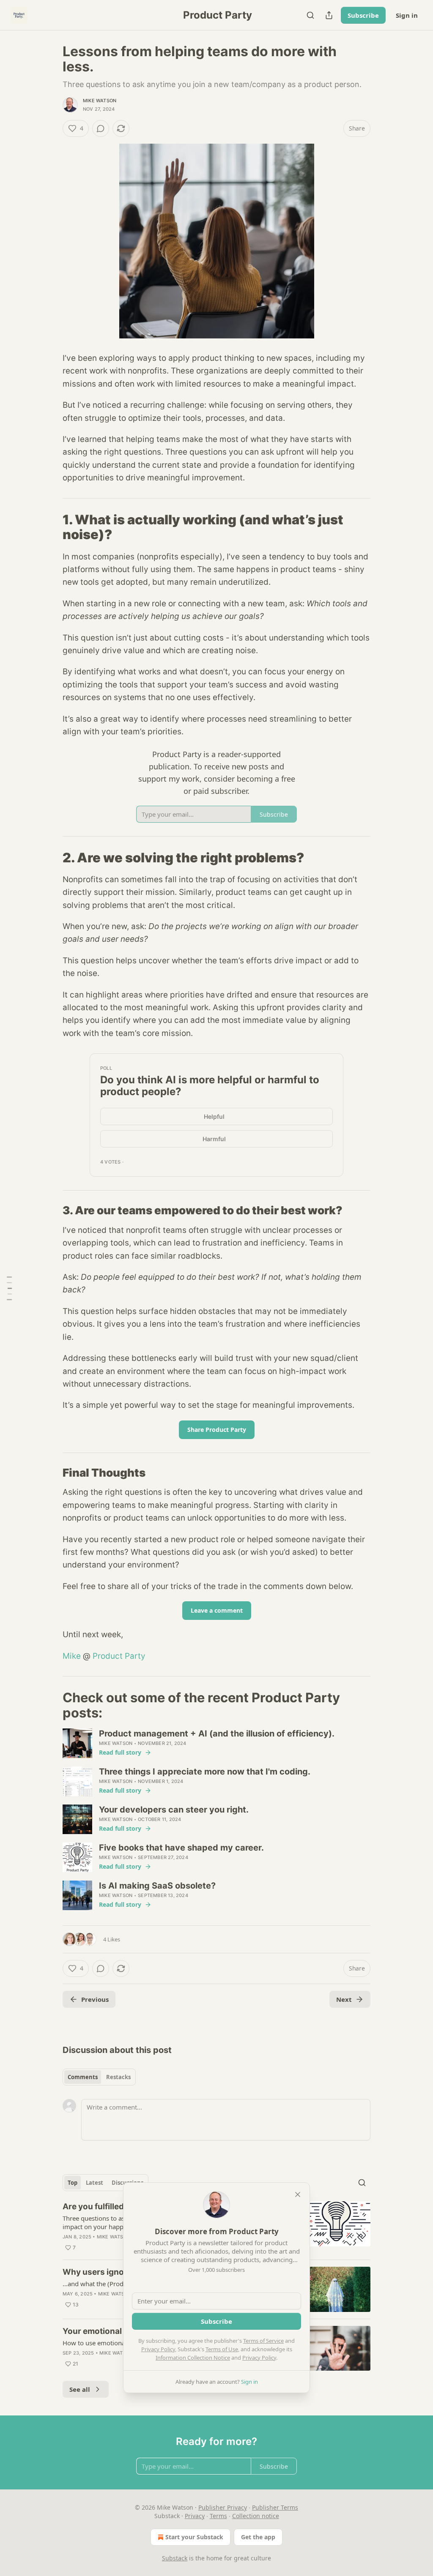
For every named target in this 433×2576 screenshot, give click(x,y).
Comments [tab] (83, 2077)
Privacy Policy (158, 2349)
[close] (298, 2194)
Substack (175, 2558)
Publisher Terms (275, 2507)
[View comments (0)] (101, 128)
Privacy (195, 2516)
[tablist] (99, 2077)
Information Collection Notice (193, 2358)
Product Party (119, 1656)
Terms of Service (263, 2341)
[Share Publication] (329, 15)
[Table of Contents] (9, 1288)
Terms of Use (222, 2349)
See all (80, 2389)
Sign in (407, 15)
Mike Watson (100, 101)
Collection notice (256, 2516)
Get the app (258, 2537)
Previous (95, 1999)
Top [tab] (73, 2183)
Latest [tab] (95, 2183)
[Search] (310, 15)
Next (344, 1999)
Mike (72, 1656)
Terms (218, 2516)
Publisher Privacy (223, 2507)
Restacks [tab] (118, 2077)
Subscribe (363, 15)
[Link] (51, 527)
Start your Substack (194, 2537)
